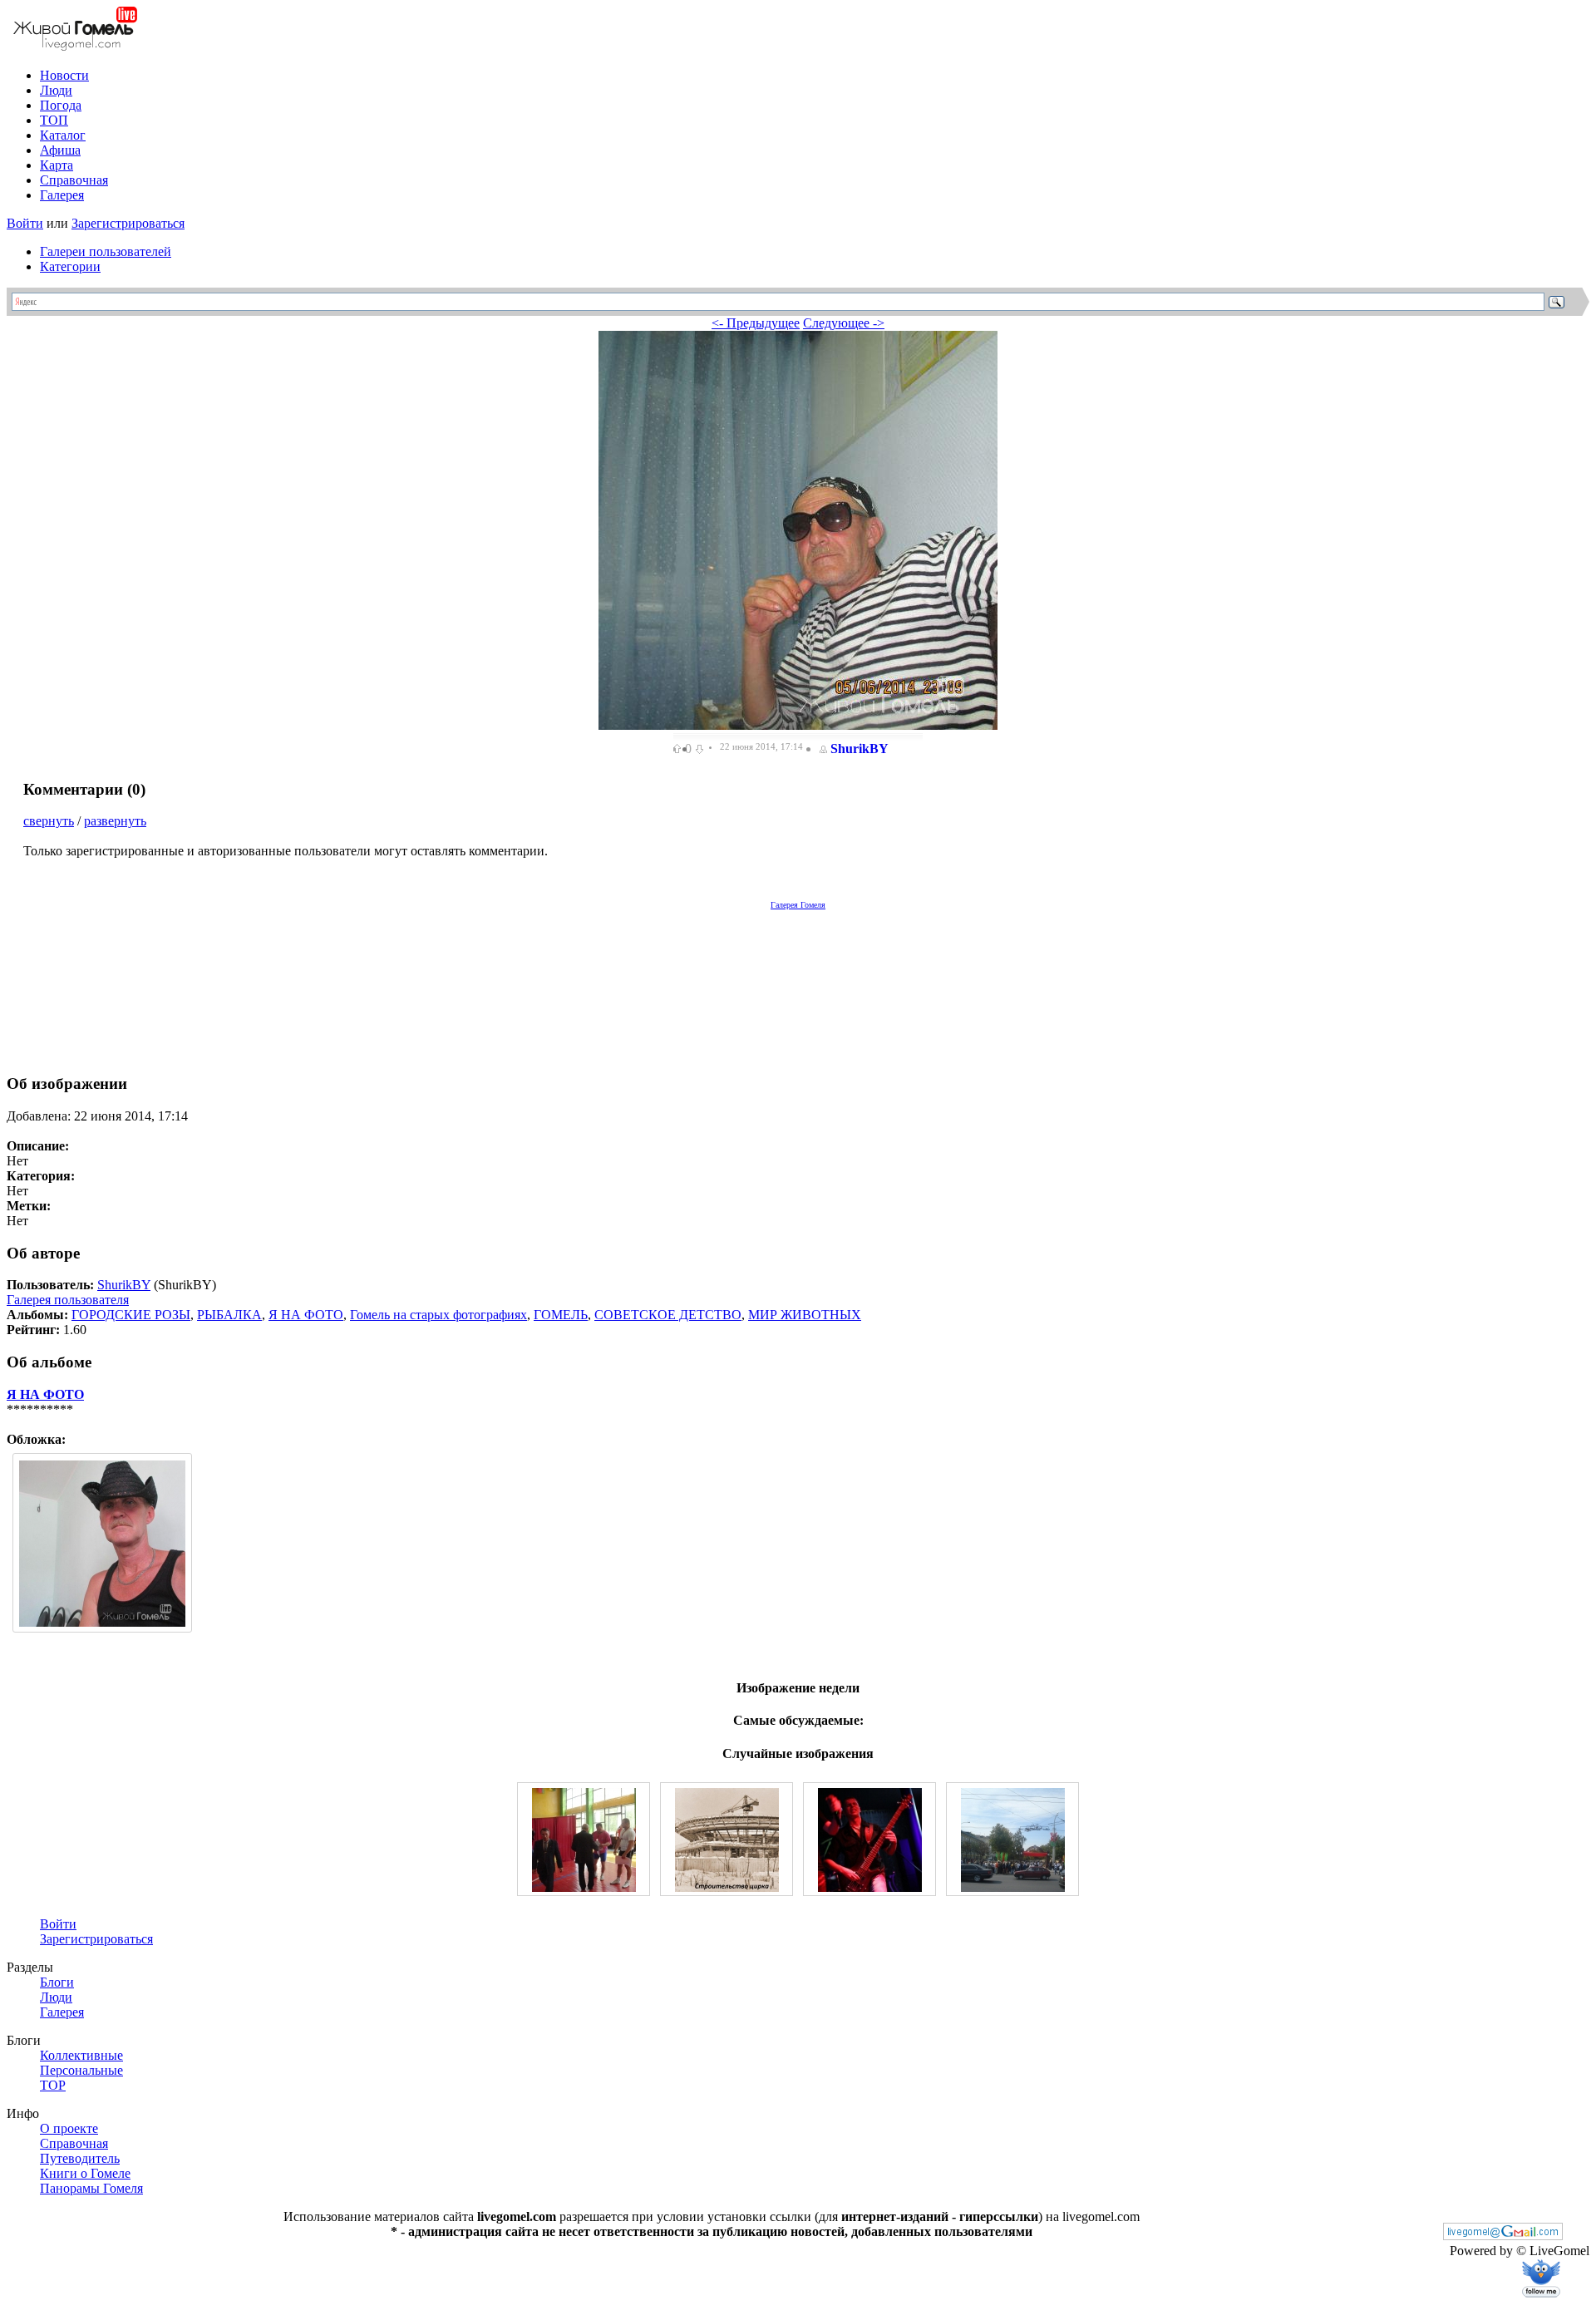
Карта (57, 165)
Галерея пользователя (68, 1300)
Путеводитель (80, 2158)
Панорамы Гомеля (91, 2188)
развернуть (115, 821)
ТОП (54, 120)
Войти (25, 223)
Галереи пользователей (106, 251)
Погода (61, 105)
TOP (53, 2085)
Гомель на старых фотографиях (438, 1315)
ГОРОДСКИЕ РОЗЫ (131, 1315)
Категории (70, 266)
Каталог (63, 135)
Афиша (60, 150)
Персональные (81, 2070)
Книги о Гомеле (85, 2173)
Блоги (57, 1982)
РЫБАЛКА (229, 1315)
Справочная (74, 180)
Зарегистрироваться (128, 223)
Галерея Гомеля (798, 905)
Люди (56, 90)
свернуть (49, 821)
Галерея (62, 195)
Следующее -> (844, 323)
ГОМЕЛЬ (561, 1315)
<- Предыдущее (756, 323)
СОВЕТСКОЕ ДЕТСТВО (668, 1315)
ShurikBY (860, 749)
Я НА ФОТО (306, 1315)
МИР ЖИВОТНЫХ (805, 1315)
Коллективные (81, 2055)
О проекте (69, 2128)
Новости (64, 75)
